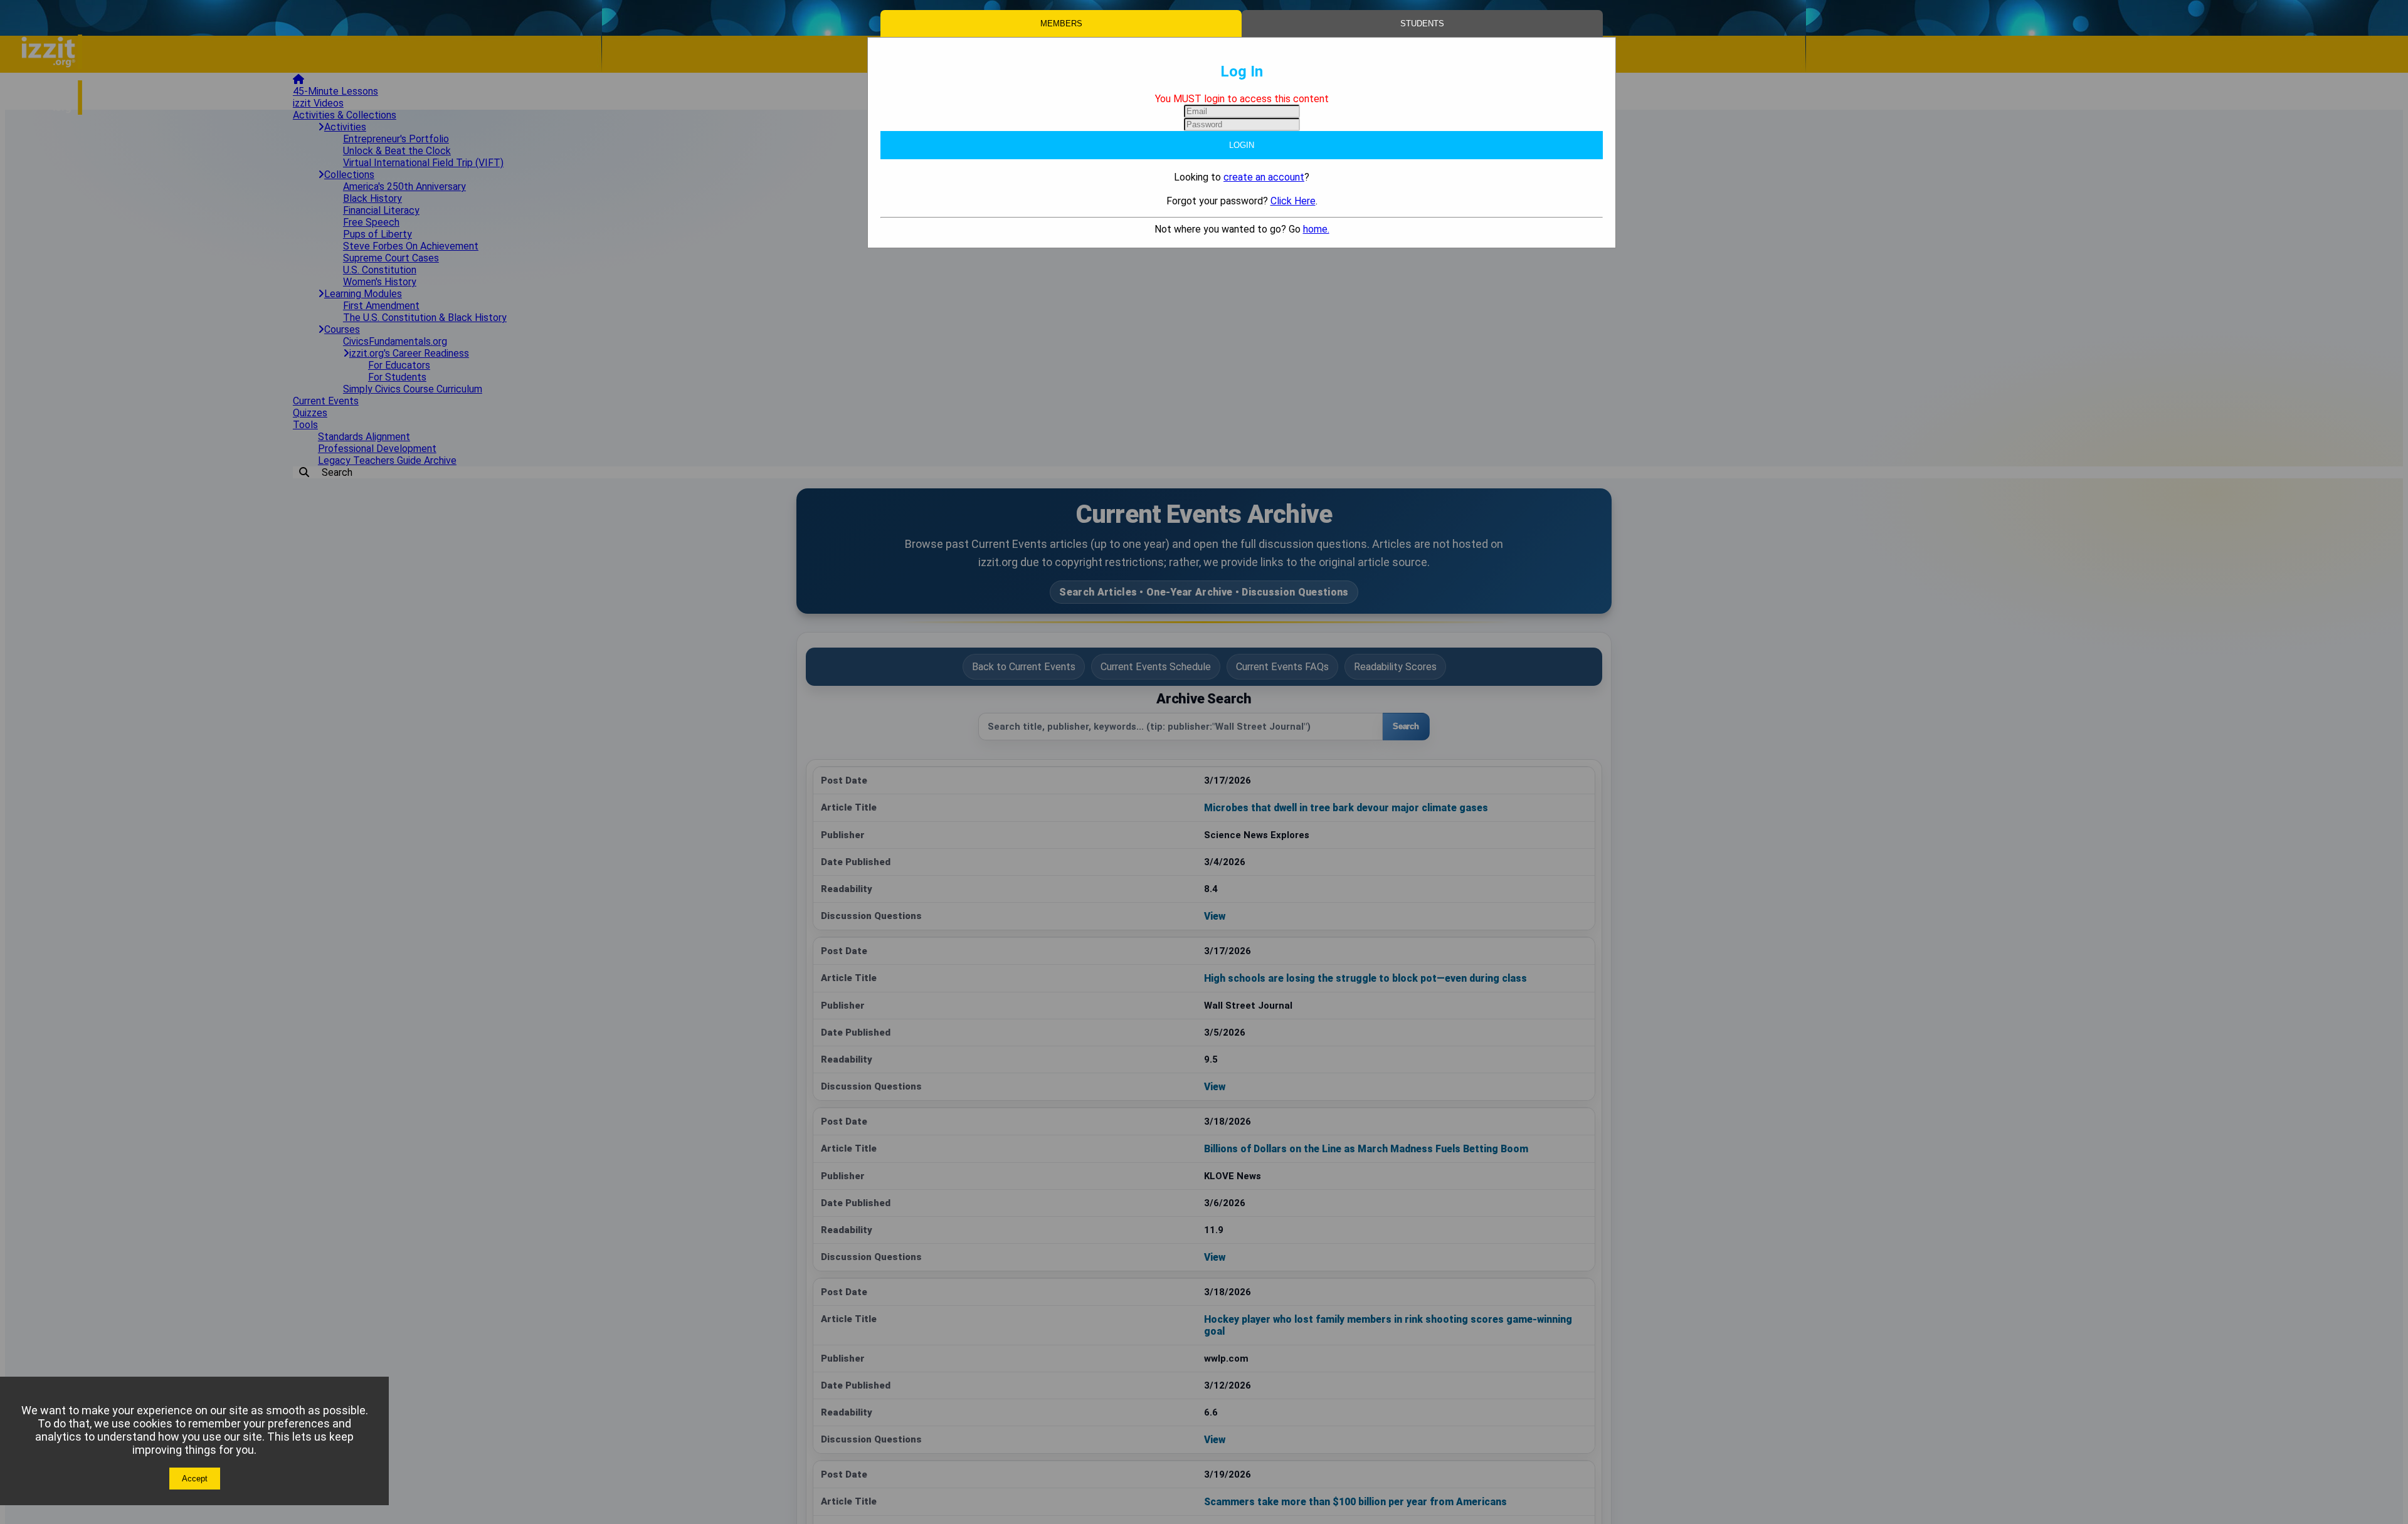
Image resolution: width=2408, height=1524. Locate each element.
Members (1061, 24)
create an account (1264, 177)
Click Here (1293, 201)
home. (1316, 229)
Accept (195, 1479)
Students (1422, 24)
